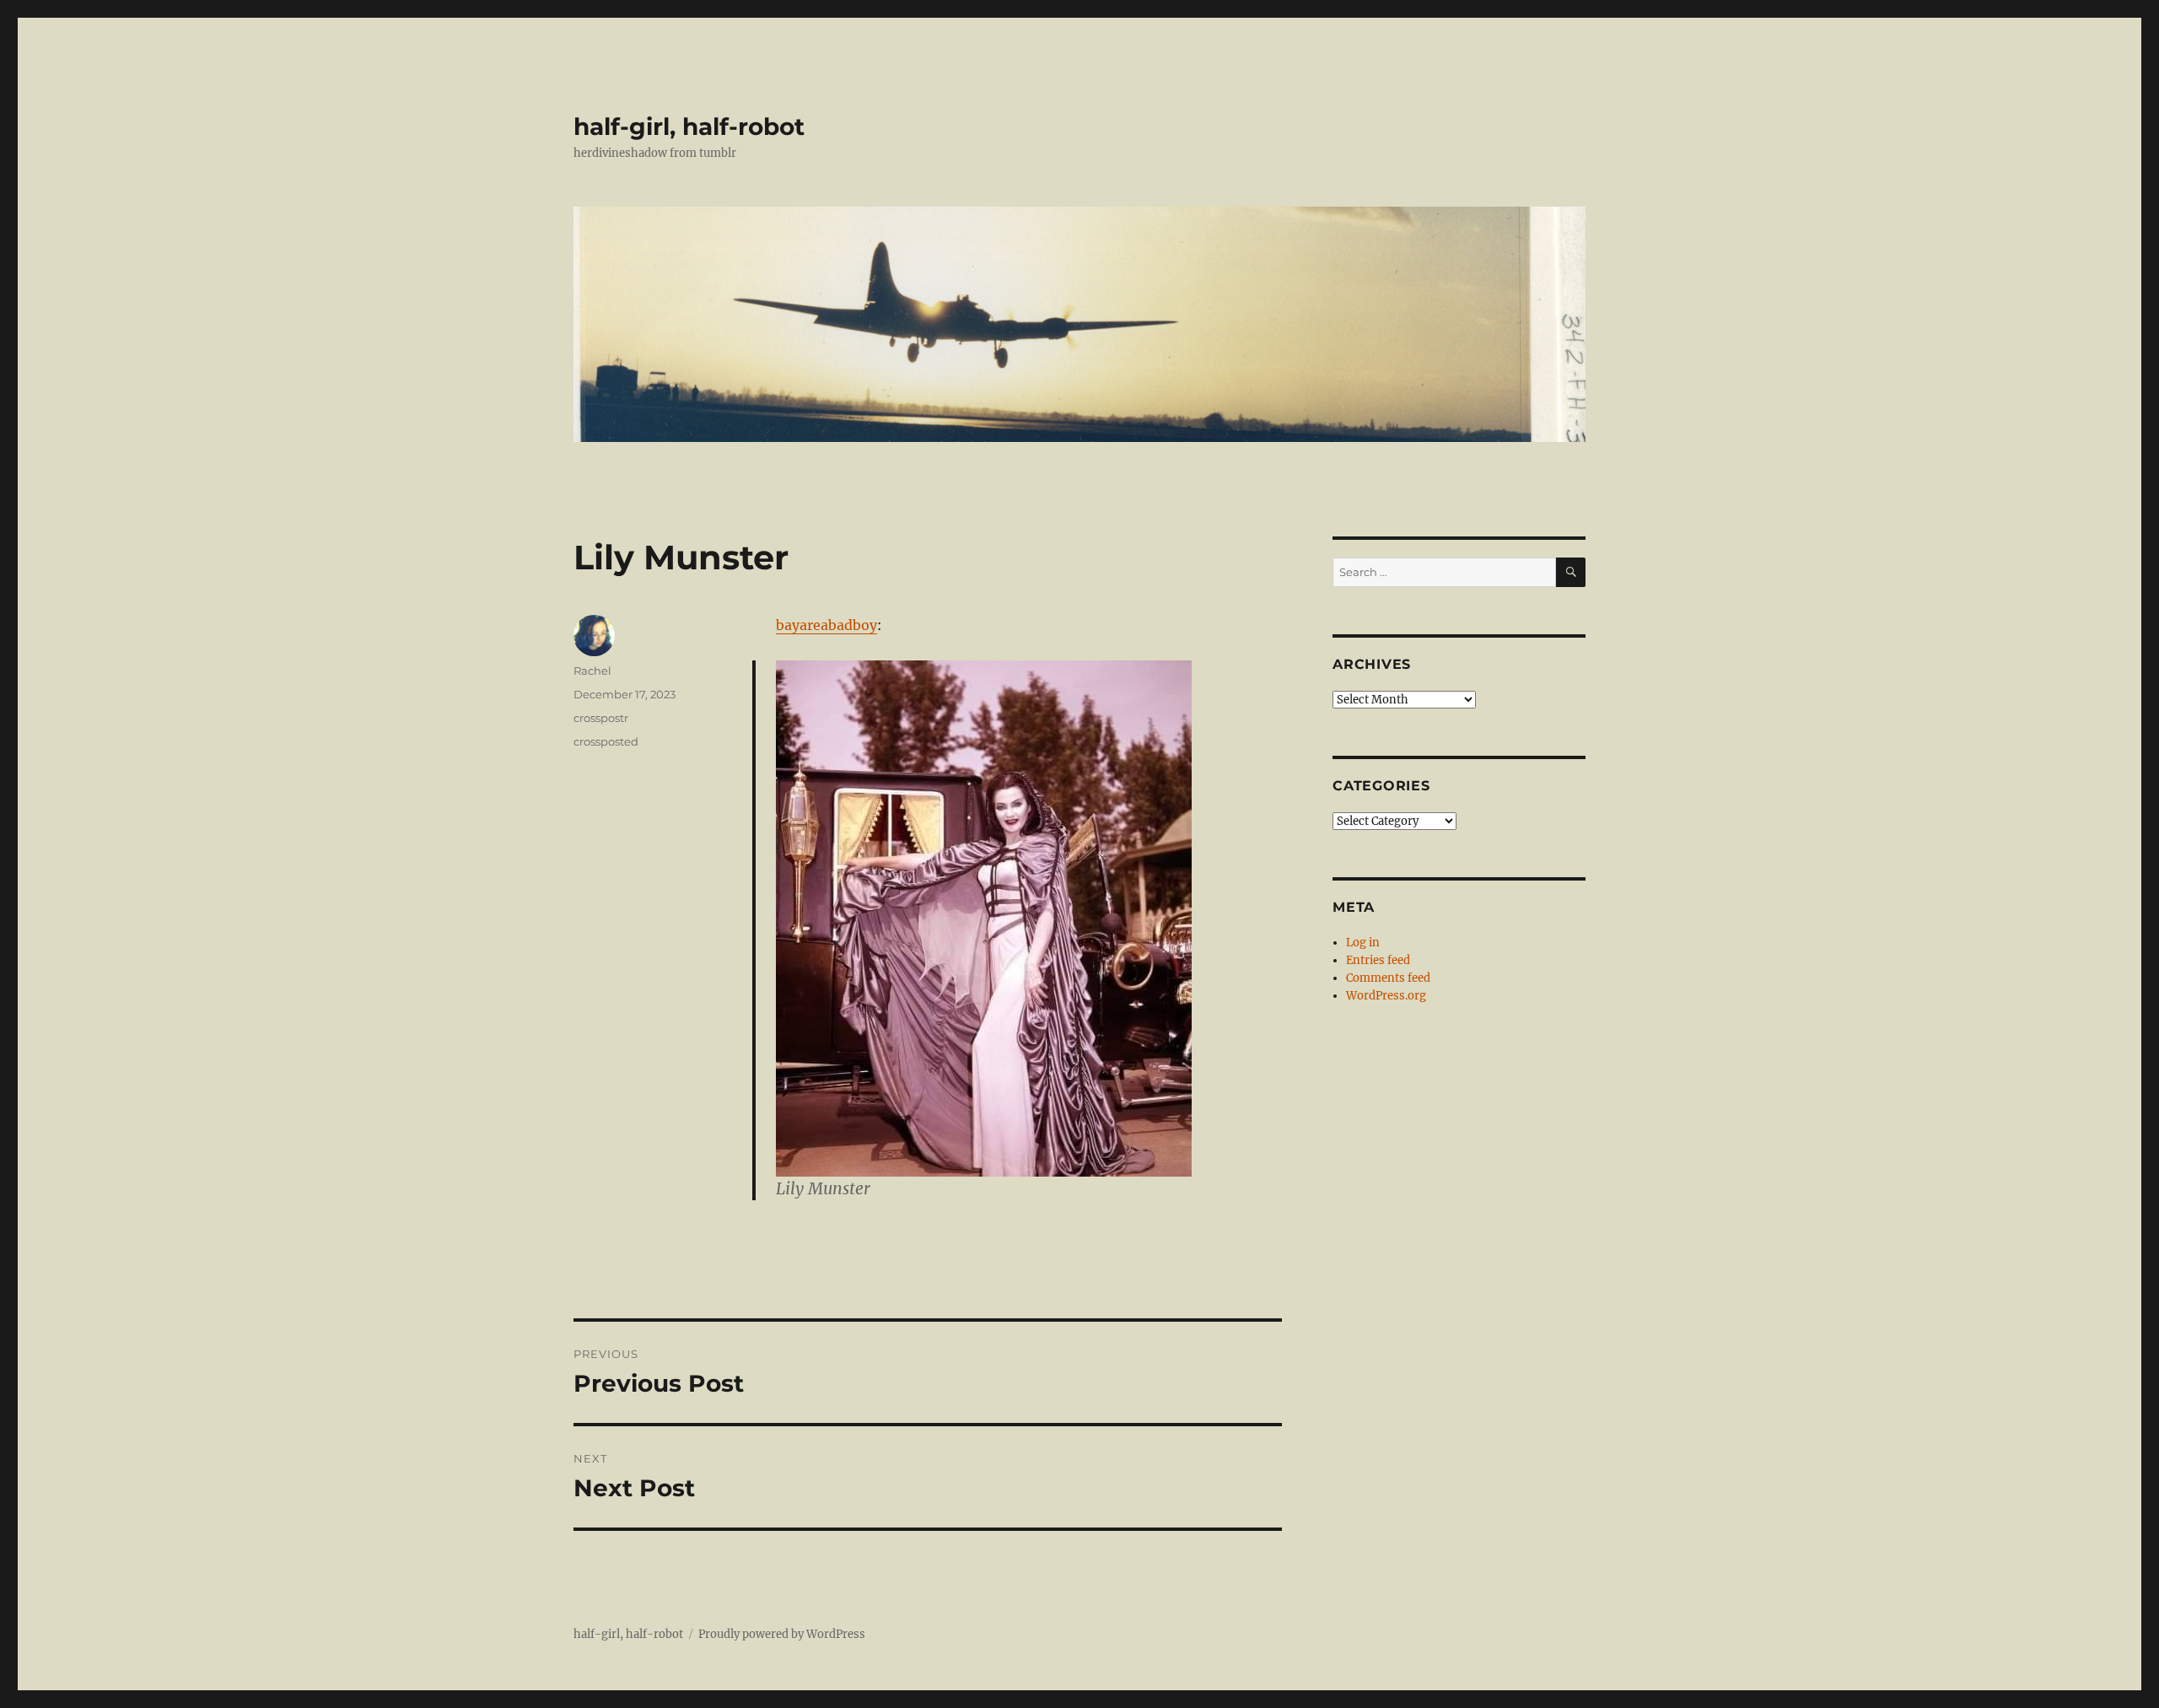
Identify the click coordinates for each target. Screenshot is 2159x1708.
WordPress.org (1386, 996)
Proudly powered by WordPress (782, 1634)
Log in (1363, 943)
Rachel (592, 671)
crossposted (606, 741)
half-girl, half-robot (689, 127)
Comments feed (1388, 978)
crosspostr (601, 718)
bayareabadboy (826, 625)
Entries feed (1378, 960)
